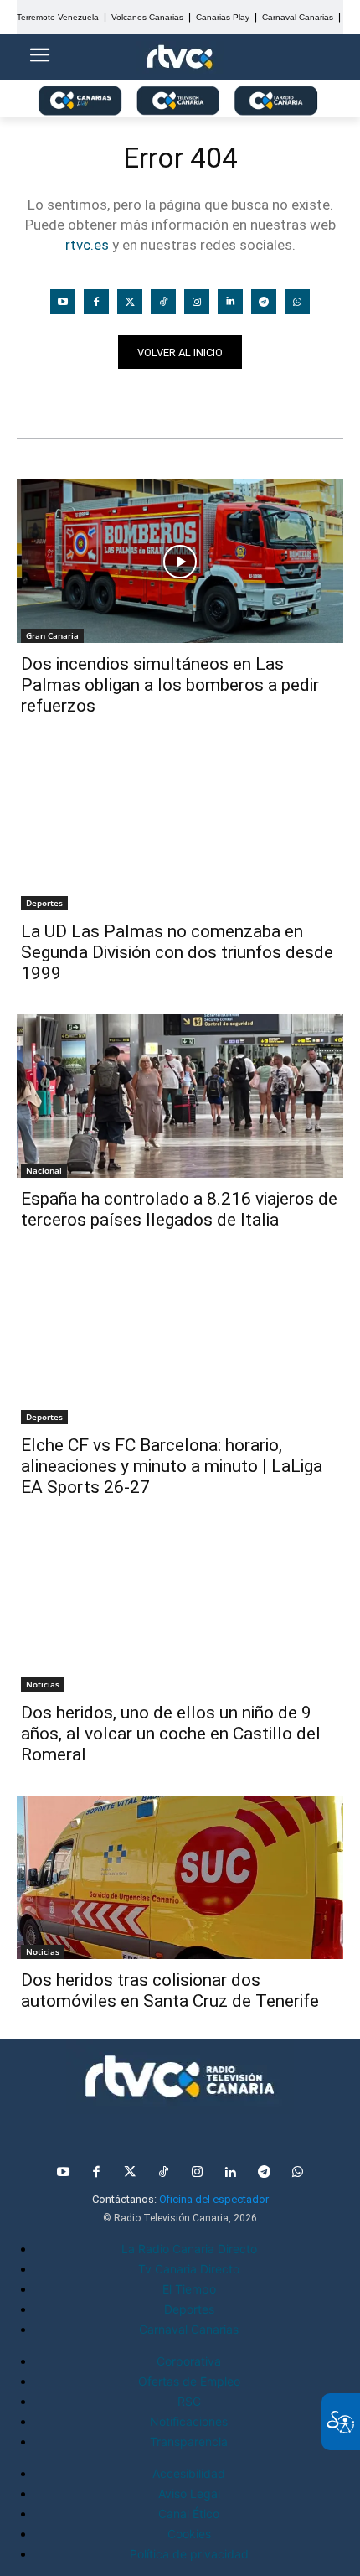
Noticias (49, 398)
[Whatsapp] (297, 302)
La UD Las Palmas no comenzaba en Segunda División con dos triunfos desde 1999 (177, 952)
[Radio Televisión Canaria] (180, 2076)
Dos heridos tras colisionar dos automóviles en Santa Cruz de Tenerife (170, 1990)
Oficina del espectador (214, 2199)
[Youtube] (63, 302)
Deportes (44, 903)
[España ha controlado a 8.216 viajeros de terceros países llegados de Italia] (180, 1096)
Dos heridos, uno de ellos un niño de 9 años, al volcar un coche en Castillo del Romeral (171, 1734)
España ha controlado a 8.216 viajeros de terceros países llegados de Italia (179, 1209)
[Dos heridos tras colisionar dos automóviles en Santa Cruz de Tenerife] (180, 1877)
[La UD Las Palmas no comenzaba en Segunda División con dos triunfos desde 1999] (180, 829)
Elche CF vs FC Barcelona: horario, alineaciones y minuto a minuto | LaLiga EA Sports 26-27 (172, 1466)
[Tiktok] (163, 302)
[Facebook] (96, 302)
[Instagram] (197, 302)
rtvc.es (87, 245)
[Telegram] (264, 302)
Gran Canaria (52, 635)
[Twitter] (130, 302)
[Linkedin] (230, 302)
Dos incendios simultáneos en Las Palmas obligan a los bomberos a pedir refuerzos (170, 685)
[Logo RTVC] (180, 57)
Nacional (44, 1170)
